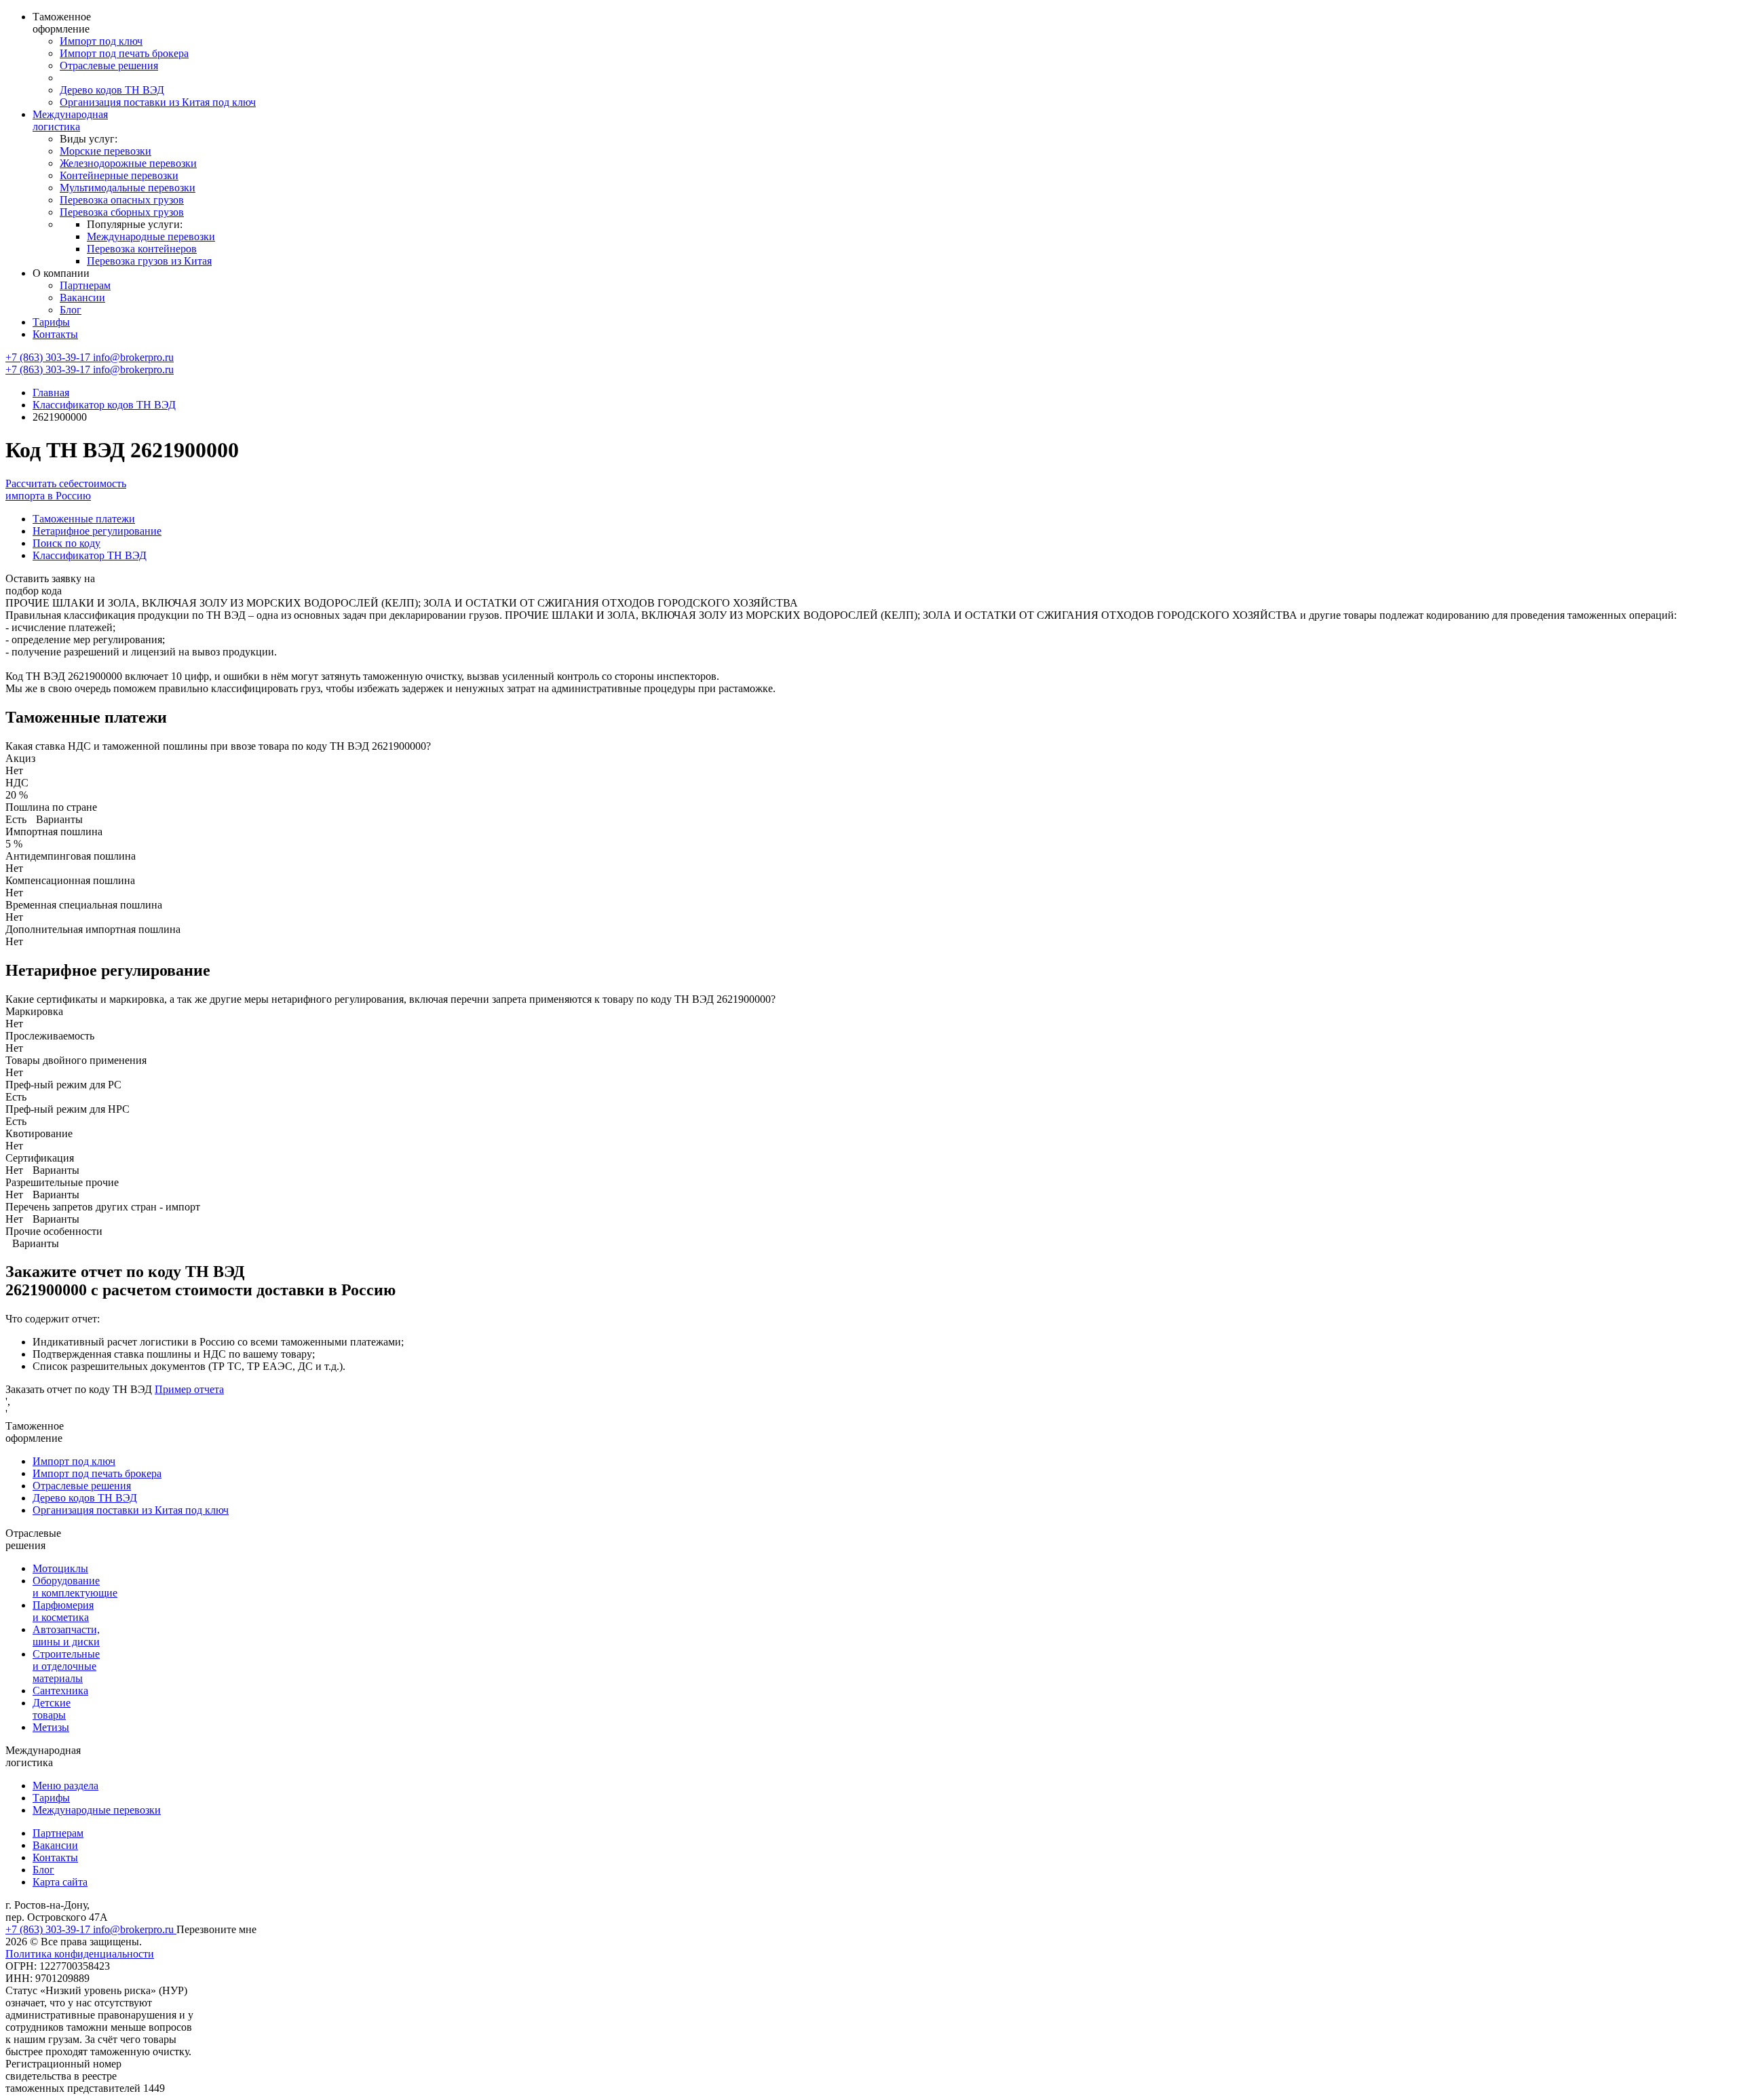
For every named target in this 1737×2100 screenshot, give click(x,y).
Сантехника (60, 1691)
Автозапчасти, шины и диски (66, 1636)
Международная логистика (70, 120)
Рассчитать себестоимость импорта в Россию (66, 490)
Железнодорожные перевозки (128, 163)
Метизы (51, 1727)
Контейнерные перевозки (119, 175)
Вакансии (82, 298)
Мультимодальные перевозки (128, 188)
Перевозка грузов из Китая (149, 261)
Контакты (55, 334)
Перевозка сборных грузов (122, 212)
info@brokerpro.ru (133, 357)
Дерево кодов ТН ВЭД (112, 90)
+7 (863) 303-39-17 (49, 357)
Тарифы (51, 322)
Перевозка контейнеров (142, 249)
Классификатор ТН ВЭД (90, 555)
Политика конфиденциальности (80, 1954)
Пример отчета (189, 1389)
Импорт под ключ (101, 41)
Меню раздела (65, 1786)
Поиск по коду (66, 543)
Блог (71, 310)
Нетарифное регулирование (97, 531)
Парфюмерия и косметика (63, 1611)
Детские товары (52, 1709)
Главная (51, 393)
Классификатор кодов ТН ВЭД (104, 405)
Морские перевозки (106, 151)
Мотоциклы (60, 1568)
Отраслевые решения (109, 65)
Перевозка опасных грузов (122, 200)
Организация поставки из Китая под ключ (158, 102)
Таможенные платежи (84, 519)
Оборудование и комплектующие (75, 1587)
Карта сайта (60, 1882)
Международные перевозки (151, 236)
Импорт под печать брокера (124, 53)
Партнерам (85, 285)
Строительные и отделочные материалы (66, 1666)
